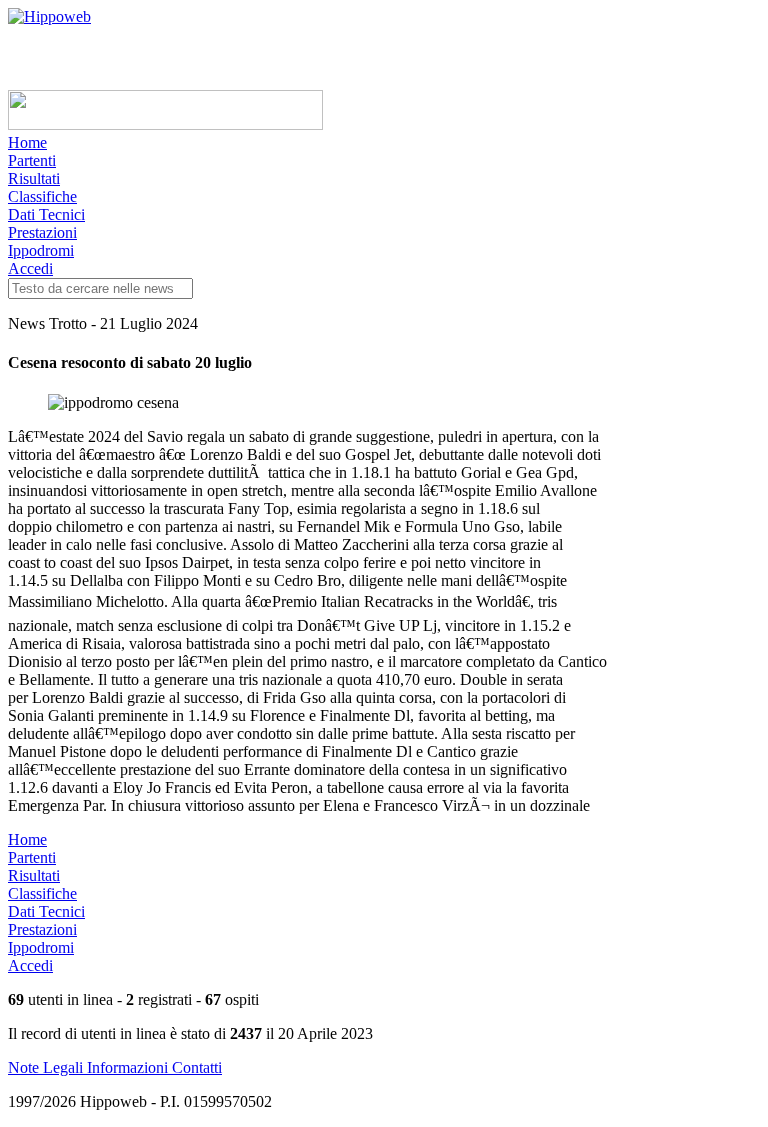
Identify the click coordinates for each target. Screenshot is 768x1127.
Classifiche (42, 196)
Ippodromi (41, 250)
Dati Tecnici (46, 214)
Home (27, 142)
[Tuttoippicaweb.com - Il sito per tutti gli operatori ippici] (165, 124)
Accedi (30, 268)
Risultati (34, 178)
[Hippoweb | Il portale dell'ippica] (49, 16)
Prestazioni (42, 232)
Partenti (32, 160)
